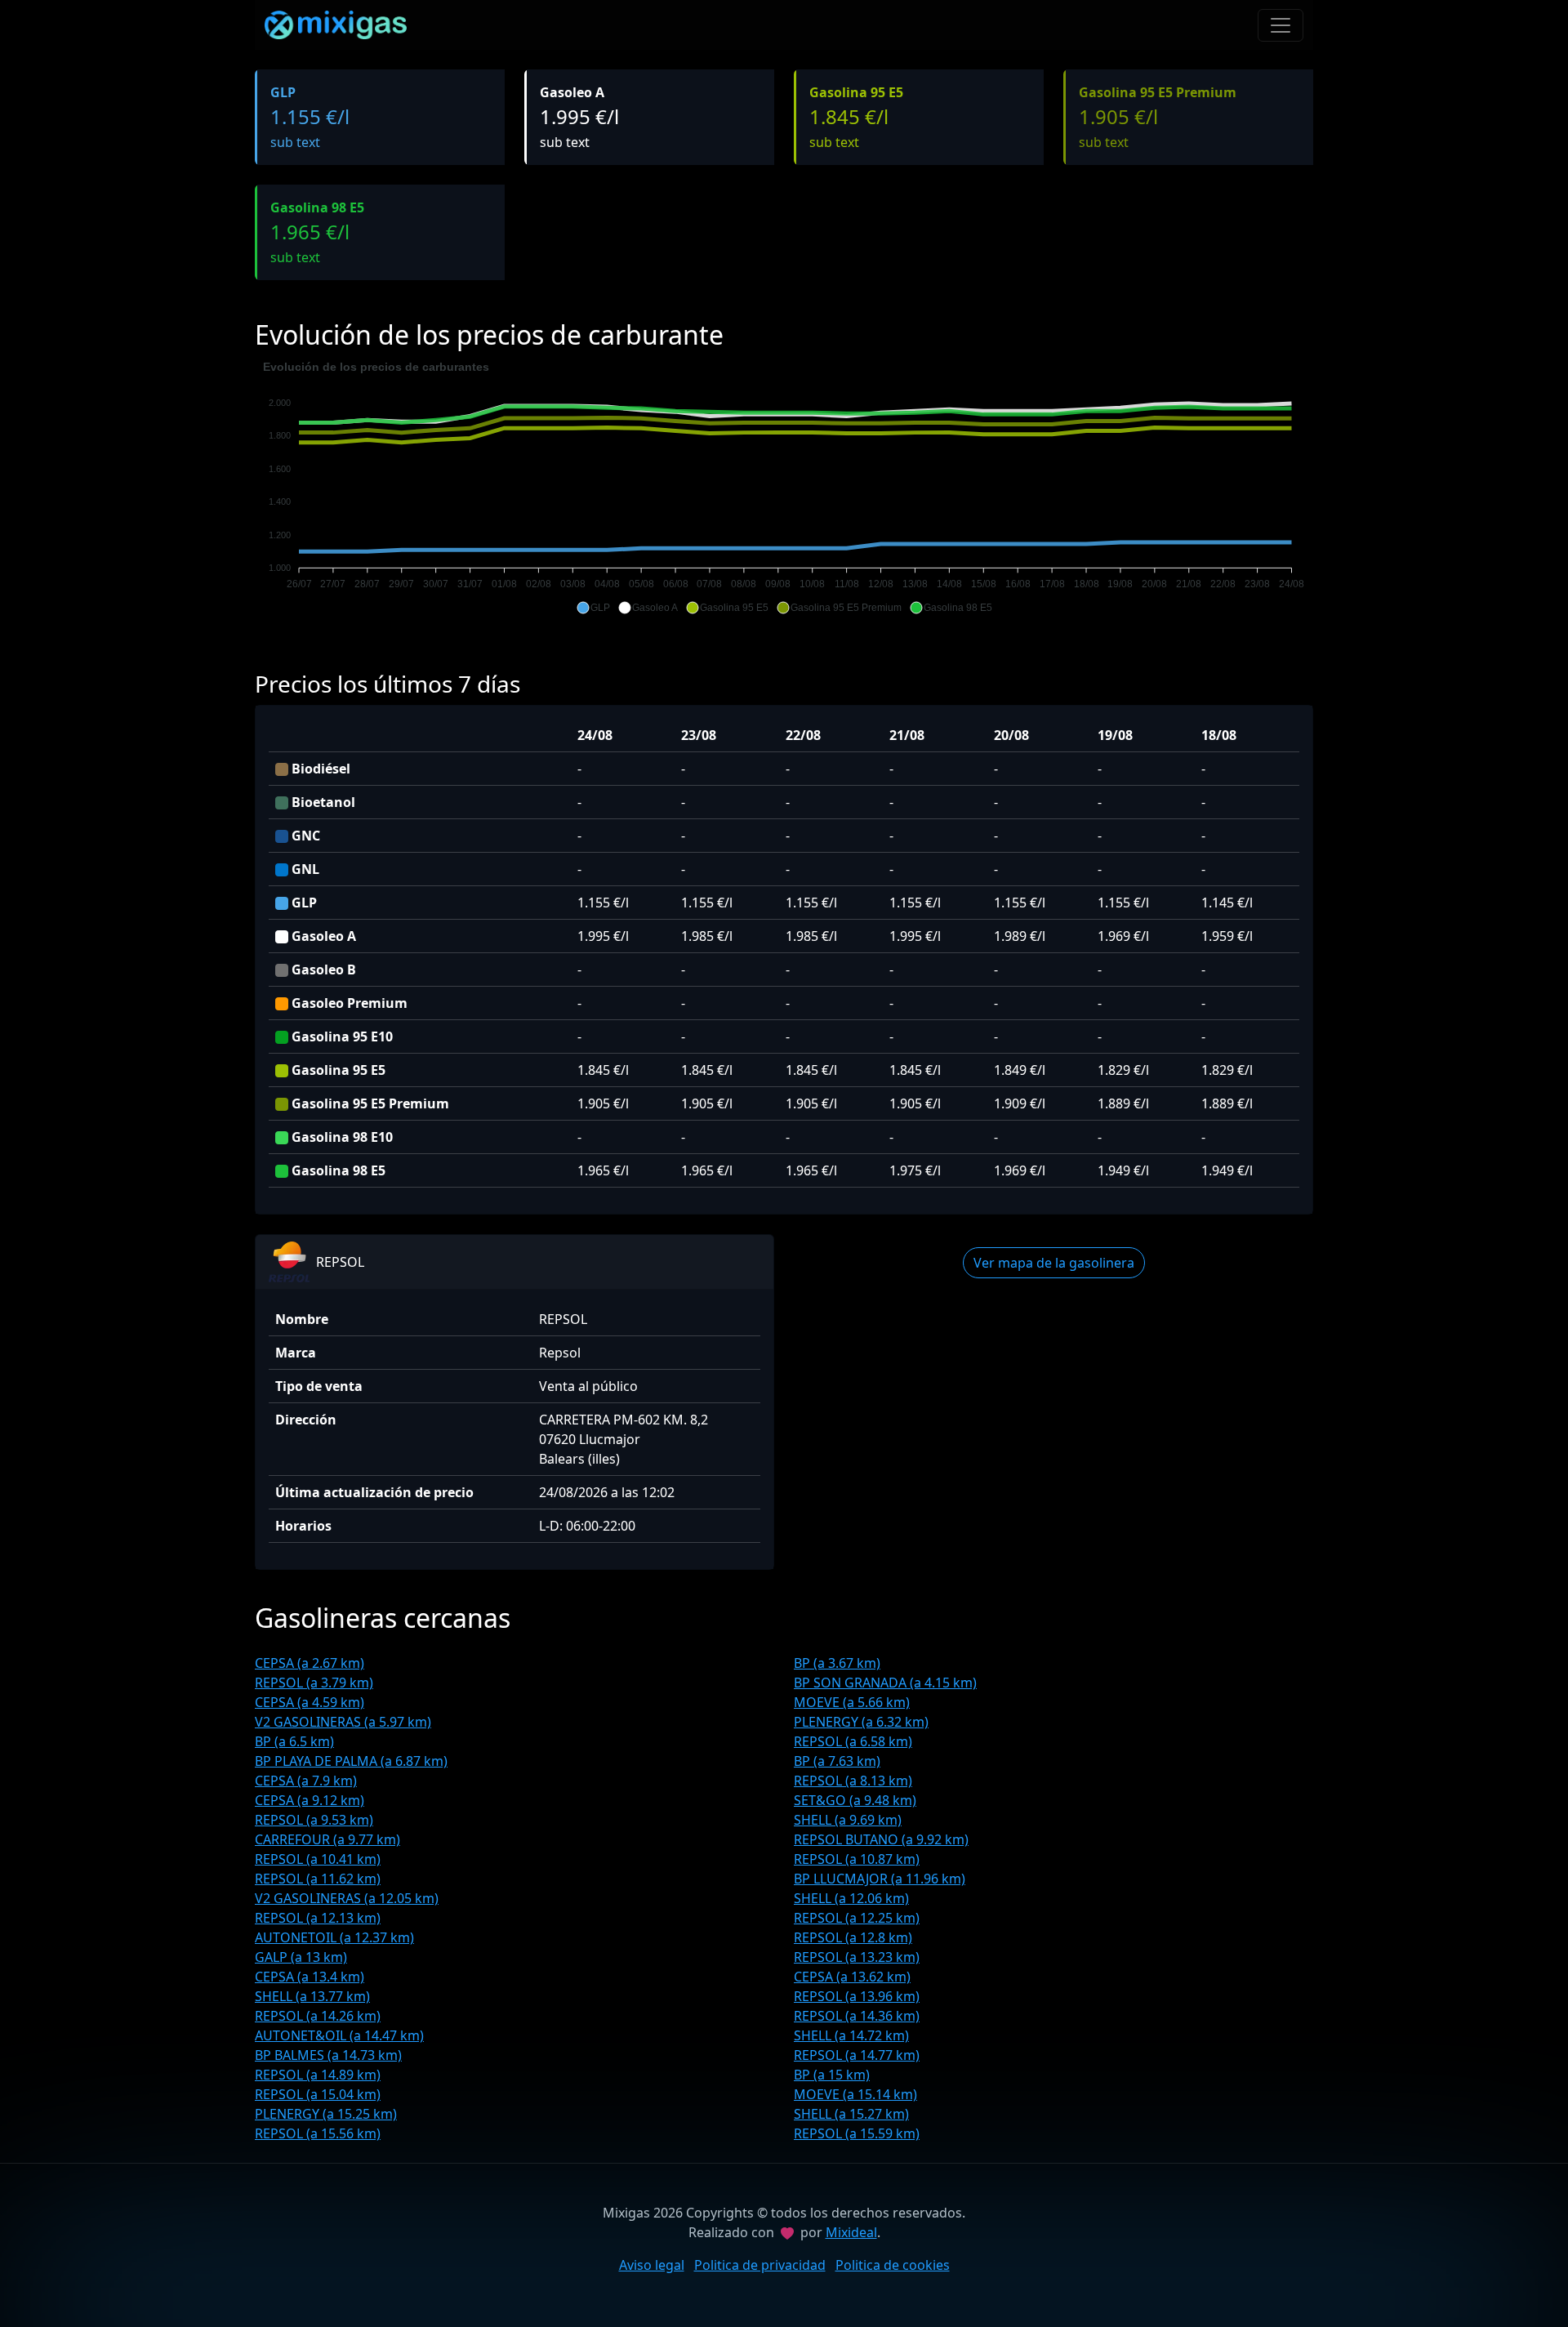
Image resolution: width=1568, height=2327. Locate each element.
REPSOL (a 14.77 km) (857, 2055)
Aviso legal (652, 2265)
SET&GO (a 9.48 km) (855, 1800)
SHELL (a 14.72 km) (851, 2035)
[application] (784, 488)
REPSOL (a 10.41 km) (318, 1859)
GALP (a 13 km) (301, 1957)
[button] (593, 608)
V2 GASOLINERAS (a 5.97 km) (343, 1722)
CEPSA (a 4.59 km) (310, 1702)
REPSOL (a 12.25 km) (857, 1918)
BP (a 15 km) (832, 2075)
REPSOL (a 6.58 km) (853, 1741)
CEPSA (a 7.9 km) (306, 1781)
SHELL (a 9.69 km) (848, 1820)
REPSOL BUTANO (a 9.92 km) (881, 1839)
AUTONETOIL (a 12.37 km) (334, 1937)
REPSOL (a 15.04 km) (318, 2094)
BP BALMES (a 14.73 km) (328, 2055)
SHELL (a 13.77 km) (312, 1996)
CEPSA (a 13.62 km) (852, 1977)
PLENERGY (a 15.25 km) (326, 2114)
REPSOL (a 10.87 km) (857, 1859)
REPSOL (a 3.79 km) (314, 1683)
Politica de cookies (893, 2265)
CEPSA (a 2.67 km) (310, 1663)
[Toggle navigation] (1281, 25)
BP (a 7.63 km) (837, 1761)
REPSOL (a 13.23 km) (857, 1957)
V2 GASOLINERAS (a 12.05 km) (347, 1898)
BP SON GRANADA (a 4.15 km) (885, 1683)
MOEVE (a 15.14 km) (855, 2094)
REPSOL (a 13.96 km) (857, 1996)
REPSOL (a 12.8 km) (853, 1937)
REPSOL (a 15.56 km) (318, 2133)
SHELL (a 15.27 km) (851, 2114)
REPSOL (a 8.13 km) (853, 1781)
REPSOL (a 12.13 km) (318, 1918)
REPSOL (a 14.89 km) (318, 2075)
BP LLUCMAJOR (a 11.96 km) (880, 1879)
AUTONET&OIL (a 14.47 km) (339, 2035)
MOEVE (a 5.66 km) (852, 1702)
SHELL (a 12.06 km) (851, 1898)
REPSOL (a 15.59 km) (857, 2133)
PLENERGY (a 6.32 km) (861, 1722)
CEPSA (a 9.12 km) (310, 1800)
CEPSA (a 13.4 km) (310, 1977)
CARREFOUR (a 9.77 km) (327, 1839)
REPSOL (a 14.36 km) (857, 2016)
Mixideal (851, 2232)
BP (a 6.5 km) (294, 1741)
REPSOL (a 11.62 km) (318, 1879)
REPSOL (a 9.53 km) (314, 1820)
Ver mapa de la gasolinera (1054, 1263)
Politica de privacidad (760, 2265)
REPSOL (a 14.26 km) (318, 2016)
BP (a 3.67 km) (837, 1663)
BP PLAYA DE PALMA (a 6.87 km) (351, 1761)
